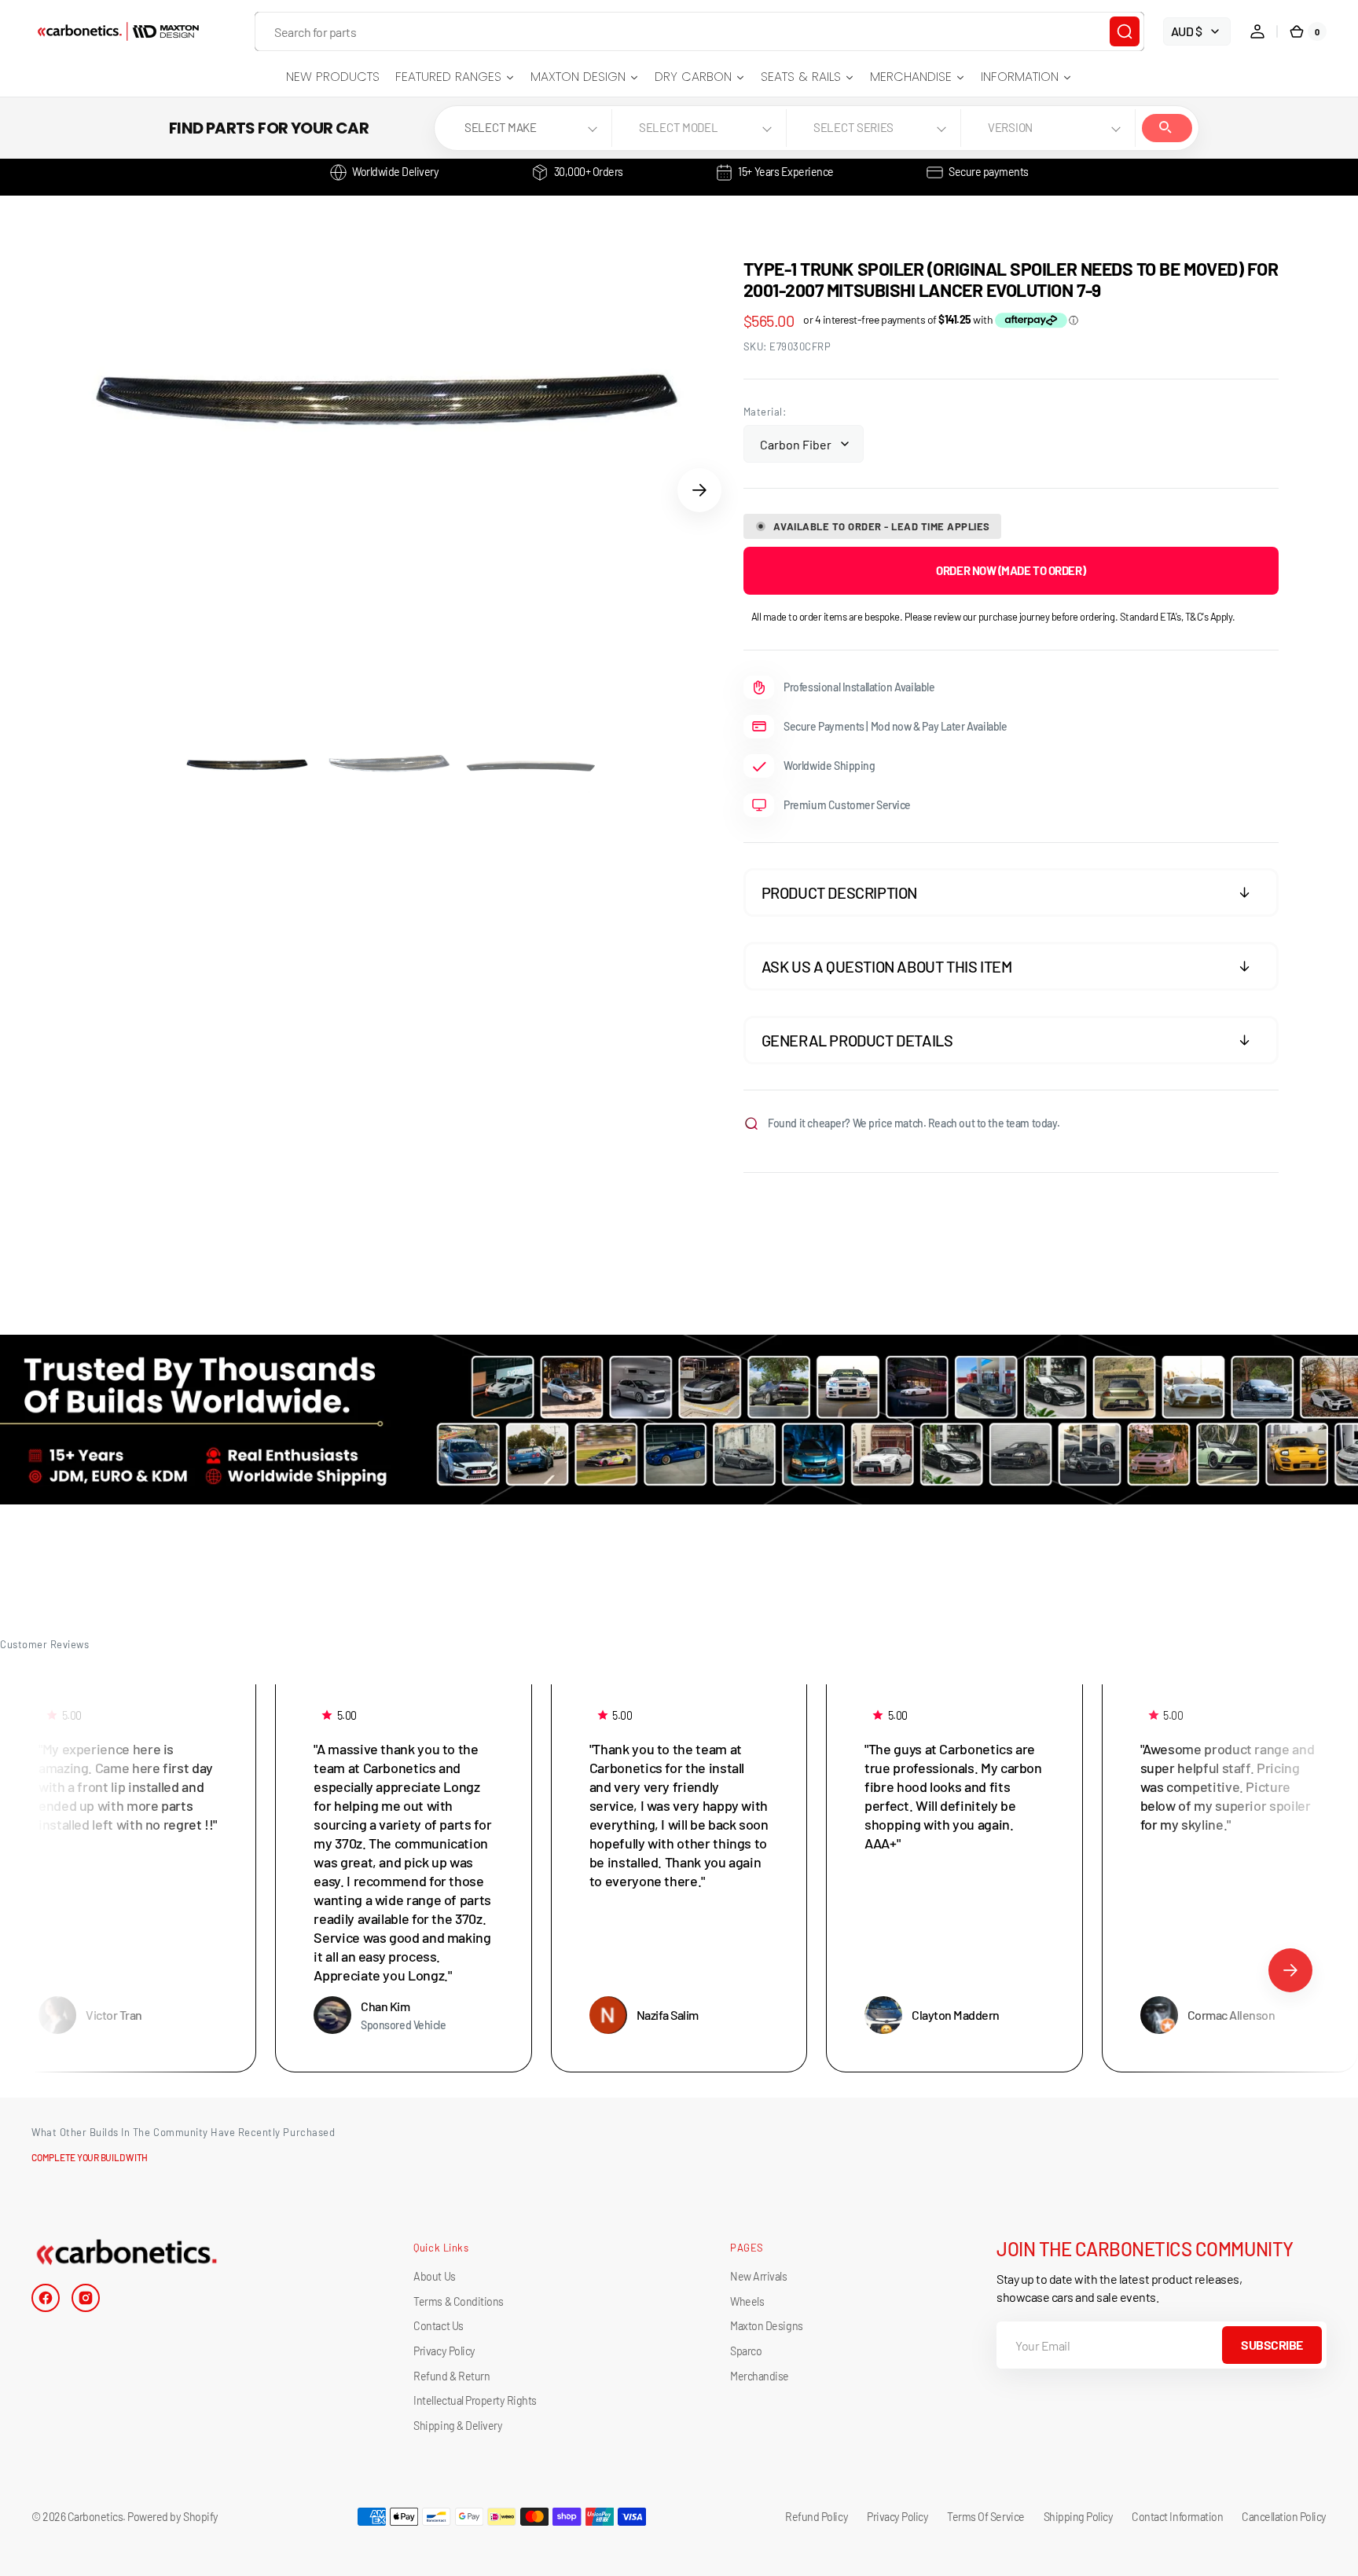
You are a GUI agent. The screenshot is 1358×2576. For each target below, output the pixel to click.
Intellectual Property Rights (475, 2400)
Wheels (747, 2301)
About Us (434, 2276)
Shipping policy (1079, 2517)
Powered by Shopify (173, 2517)
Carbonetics (95, 2517)
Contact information (1177, 2517)
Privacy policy (897, 2517)
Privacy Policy (444, 2351)
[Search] (1125, 31)
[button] (1257, 31)
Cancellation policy (1284, 2517)
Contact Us (438, 2326)
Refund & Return (451, 2376)
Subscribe (1272, 2345)
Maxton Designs (766, 2326)
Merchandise (760, 2376)
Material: (765, 412)
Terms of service (985, 2517)
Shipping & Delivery (458, 2426)
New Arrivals (758, 2276)
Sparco (746, 2351)
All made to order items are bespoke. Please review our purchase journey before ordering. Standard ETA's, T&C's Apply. (993, 617)
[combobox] (699, 31)
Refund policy (817, 2517)
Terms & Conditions (458, 2301)
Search (1167, 128)
